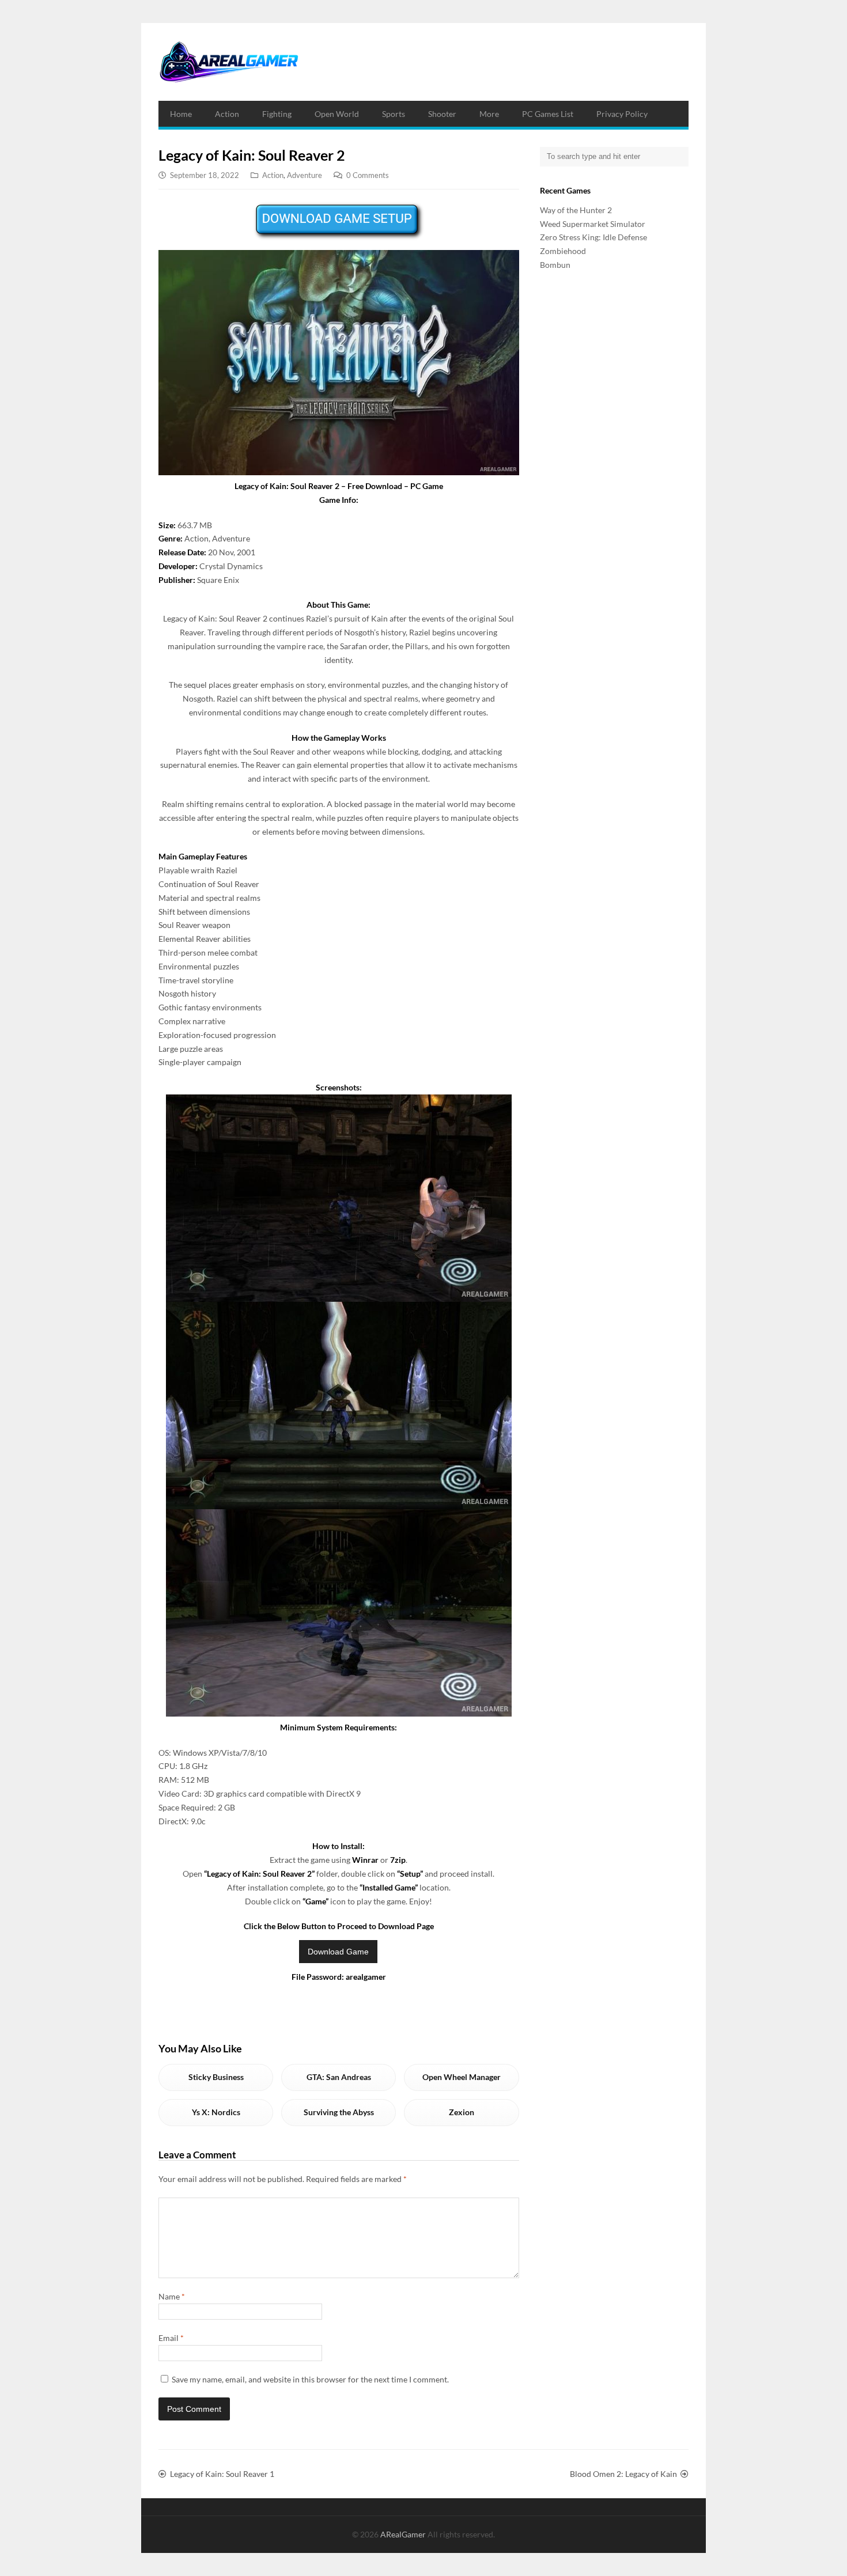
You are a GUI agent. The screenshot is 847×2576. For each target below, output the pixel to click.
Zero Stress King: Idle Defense (593, 237)
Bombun (555, 265)
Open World (337, 114)
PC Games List (548, 114)
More (489, 114)
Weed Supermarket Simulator (593, 224)
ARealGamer (404, 2534)
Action (227, 114)
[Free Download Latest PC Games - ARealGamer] (228, 62)
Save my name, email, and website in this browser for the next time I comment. (310, 2379)
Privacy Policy (622, 114)
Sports (394, 114)
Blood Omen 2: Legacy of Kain (623, 2474)
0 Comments (368, 175)
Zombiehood (563, 251)
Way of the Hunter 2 (576, 210)
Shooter (442, 114)
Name (172, 2296)
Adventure (305, 175)
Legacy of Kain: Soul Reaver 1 (222, 2474)
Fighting (277, 114)
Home (181, 114)
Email (171, 2338)
